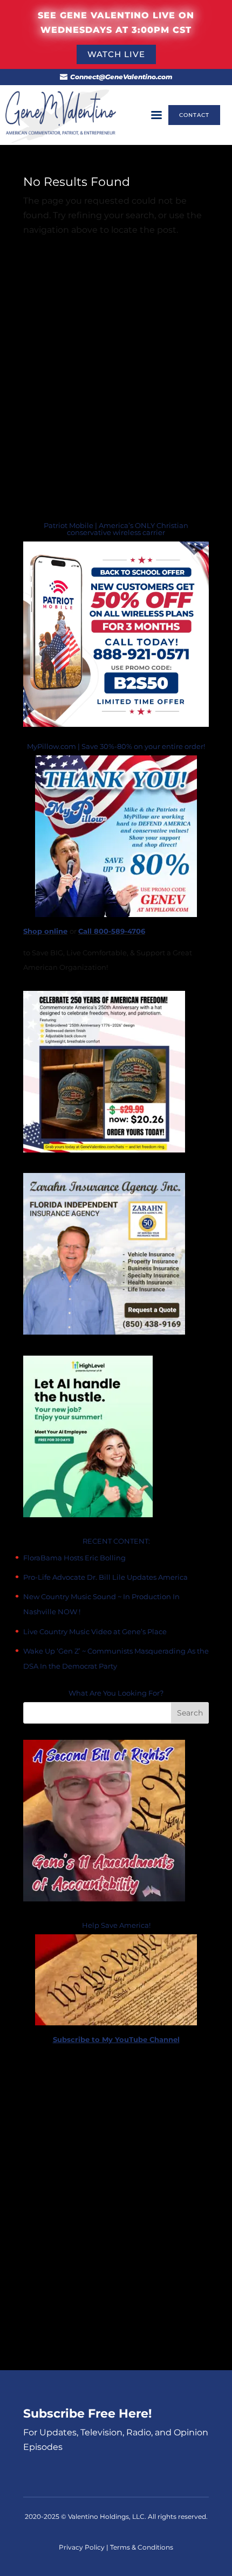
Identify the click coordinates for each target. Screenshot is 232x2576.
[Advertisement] (116, 2209)
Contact (194, 115)
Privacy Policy (83, 2547)
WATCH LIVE (116, 54)
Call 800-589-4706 (112, 931)
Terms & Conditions (142, 2547)
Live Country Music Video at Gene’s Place (95, 1631)
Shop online (45, 931)
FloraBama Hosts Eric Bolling (74, 1558)
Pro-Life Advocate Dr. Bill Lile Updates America (105, 1577)
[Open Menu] (156, 115)
